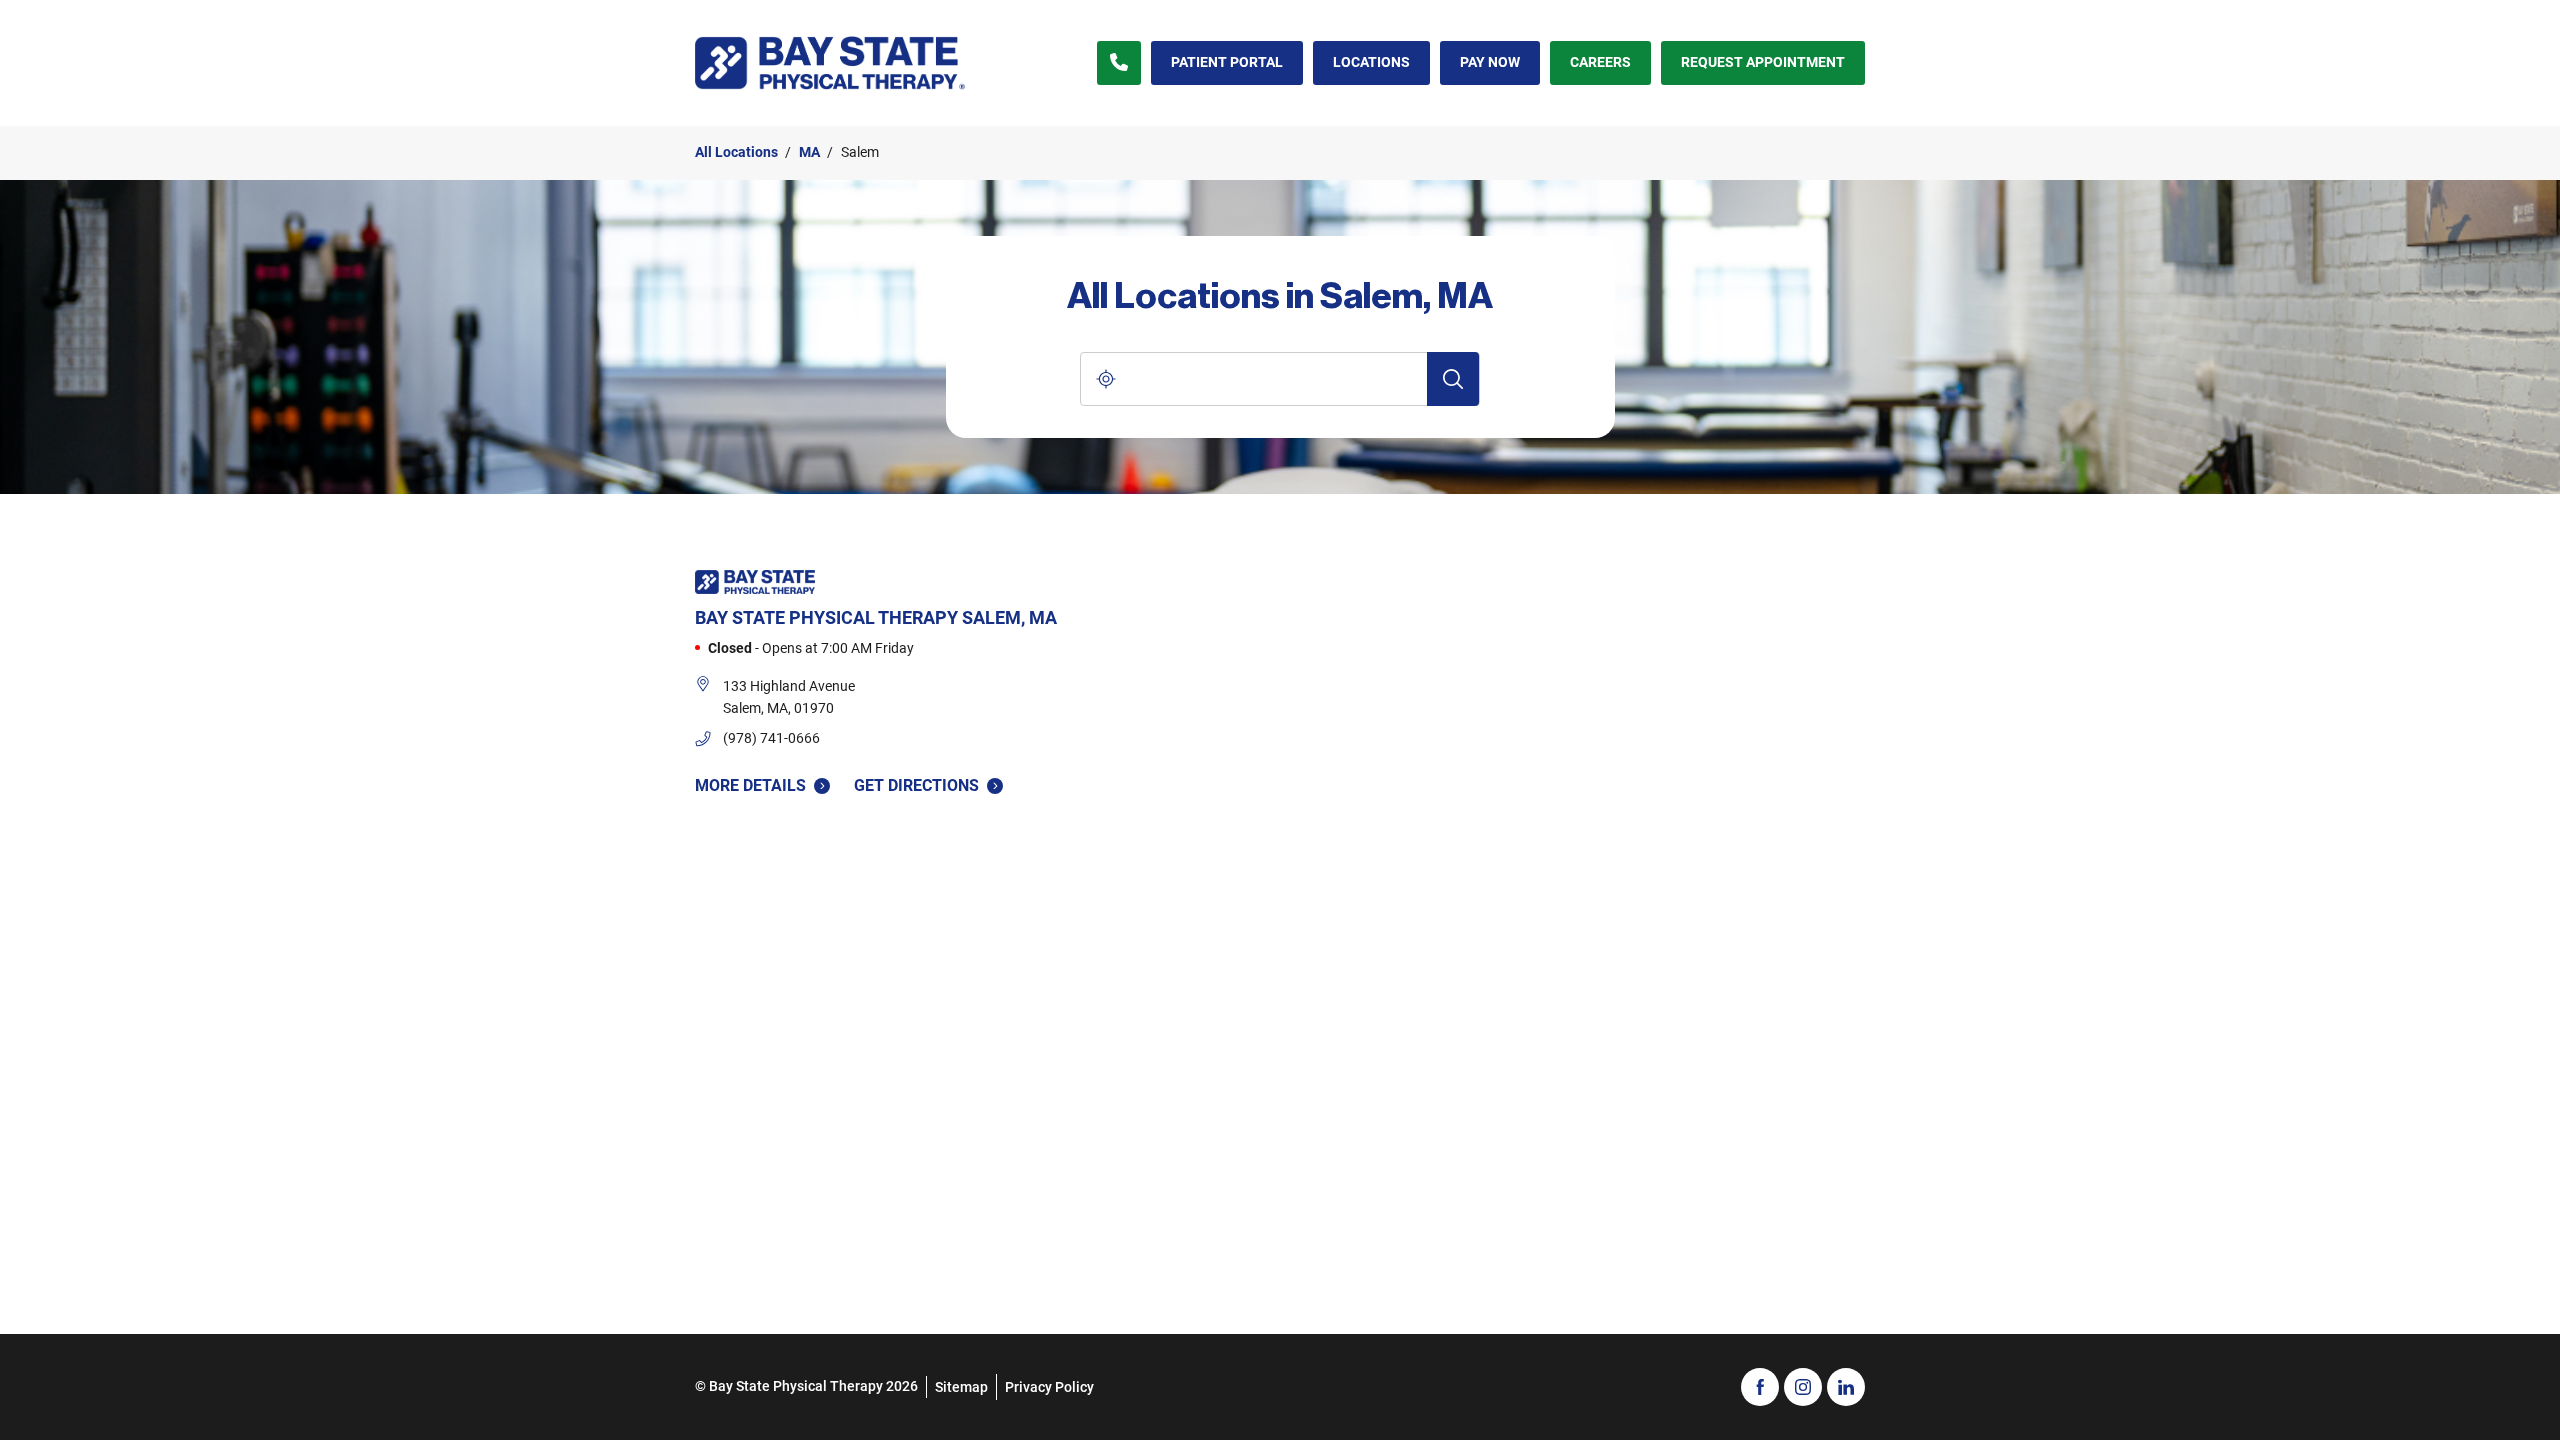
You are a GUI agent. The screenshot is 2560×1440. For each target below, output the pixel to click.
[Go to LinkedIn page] (1846, 1387)
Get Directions (916, 784)
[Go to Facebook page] (1760, 1387)
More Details (750, 785)
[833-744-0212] (1119, 63)
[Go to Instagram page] (1803, 1387)
